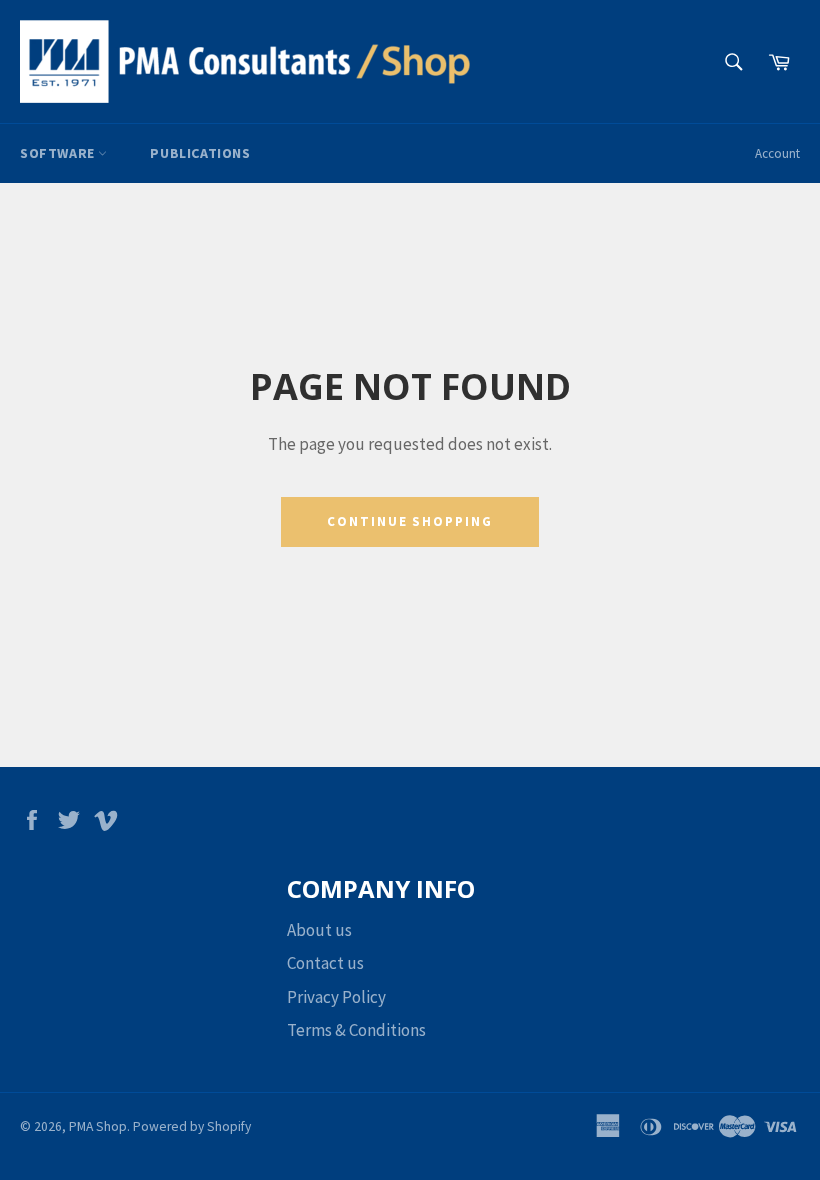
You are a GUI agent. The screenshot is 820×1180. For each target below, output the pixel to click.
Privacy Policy (336, 997)
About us (319, 930)
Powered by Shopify (192, 1126)
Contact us (325, 963)
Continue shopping (410, 521)
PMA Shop (98, 1126)
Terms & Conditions (356, 1030)
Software (59, 153)
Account (777, 153)
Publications (200, 153)
